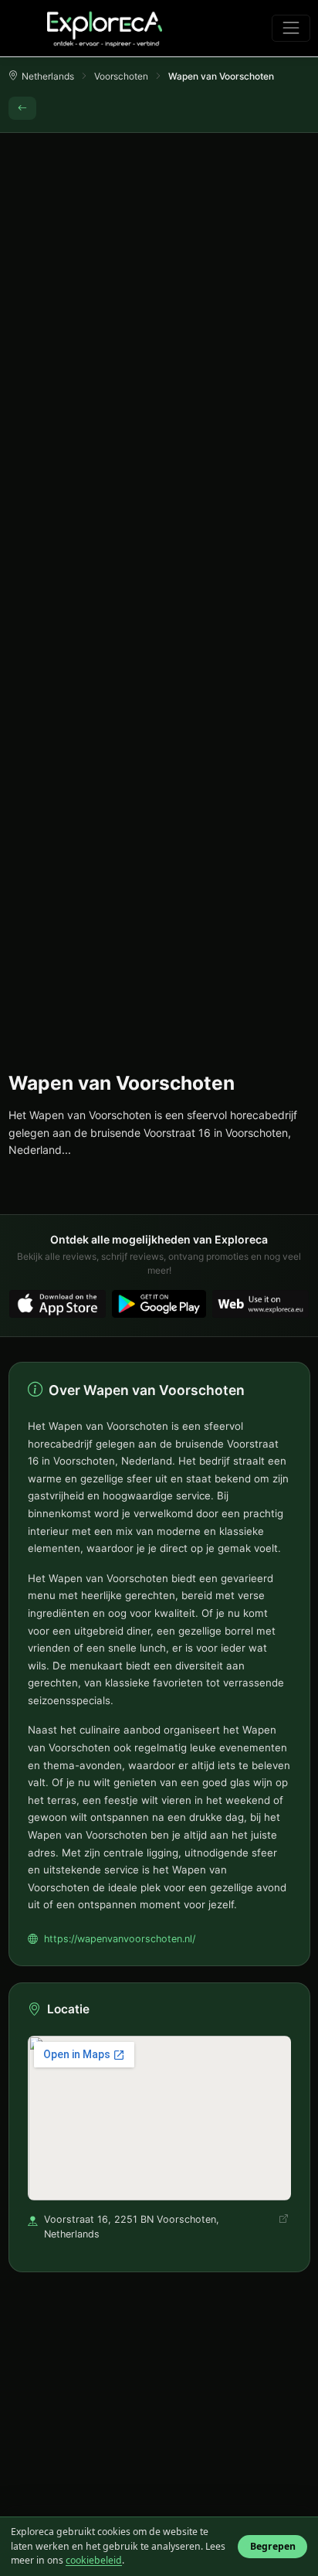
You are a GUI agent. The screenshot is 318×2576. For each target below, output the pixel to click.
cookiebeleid (94, 2560)
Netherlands (48, 76)
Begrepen (273, 2546)
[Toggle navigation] (291, 28)
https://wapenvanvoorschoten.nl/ (120, 1939)
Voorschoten (121, 76)
